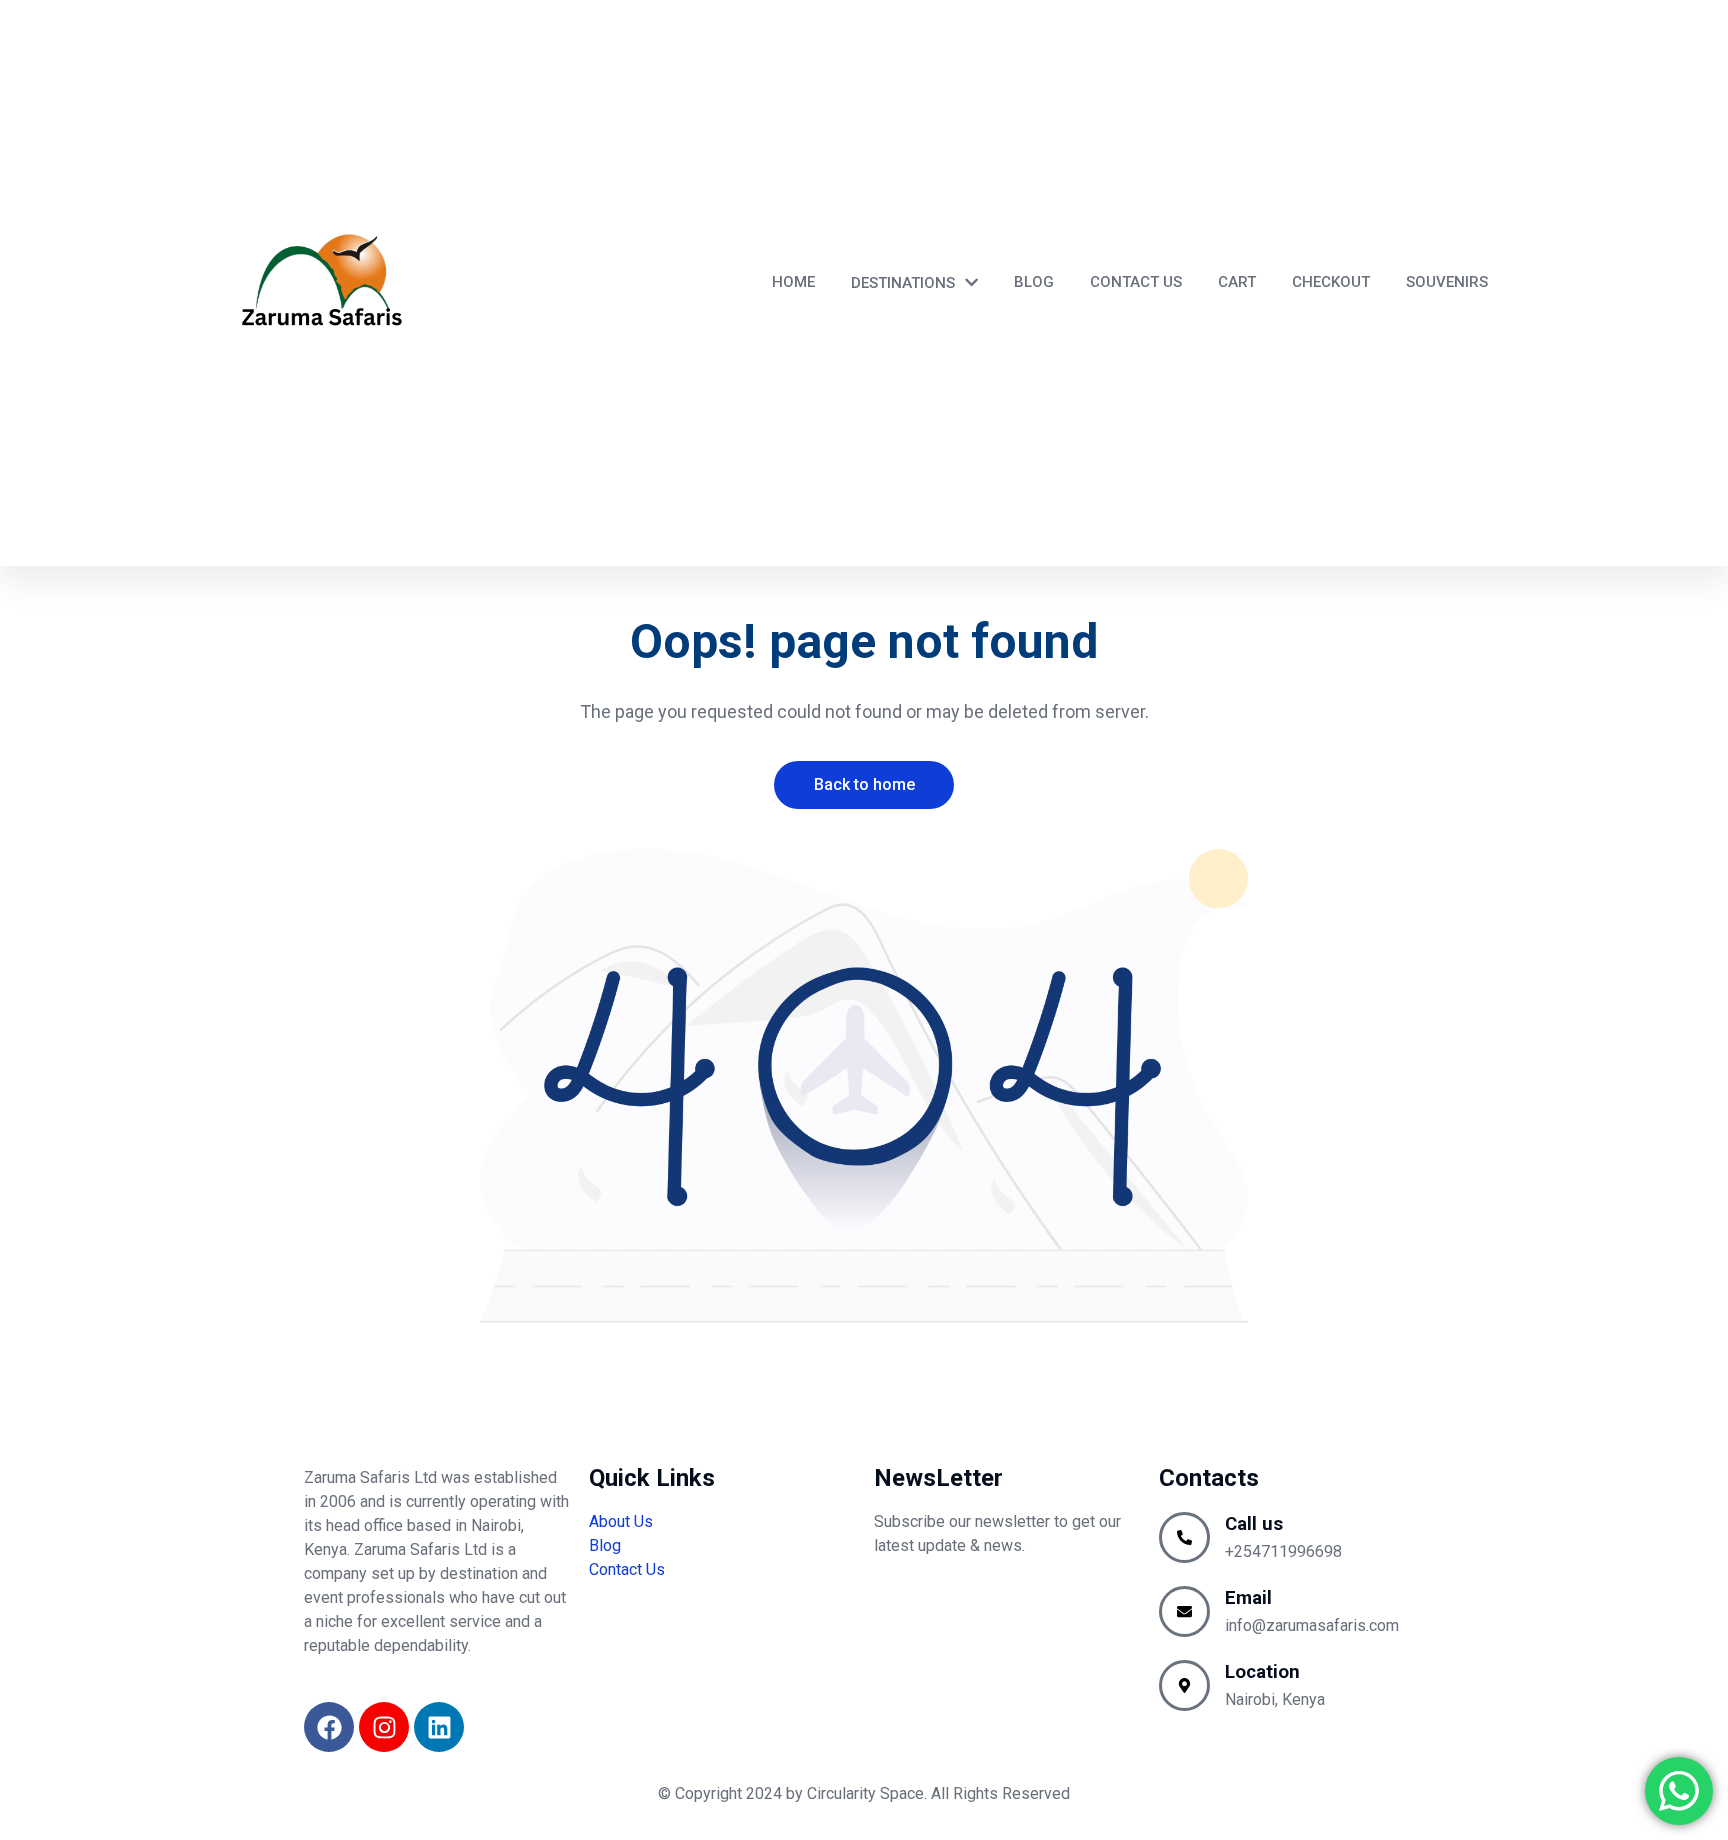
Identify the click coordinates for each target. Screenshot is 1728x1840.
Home (793, 282)
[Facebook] (329, 1727)
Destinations (903, 283)
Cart (1237, 282)
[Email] (1184, 1611)
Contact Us (1136, 282)
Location (1262, 1672)
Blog (1034, 282)
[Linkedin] (439, 1727)
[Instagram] (384, 1727)
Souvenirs (1447, 282)
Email (1248, 1598)
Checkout (1331, 282)
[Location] (1184, 1685)
